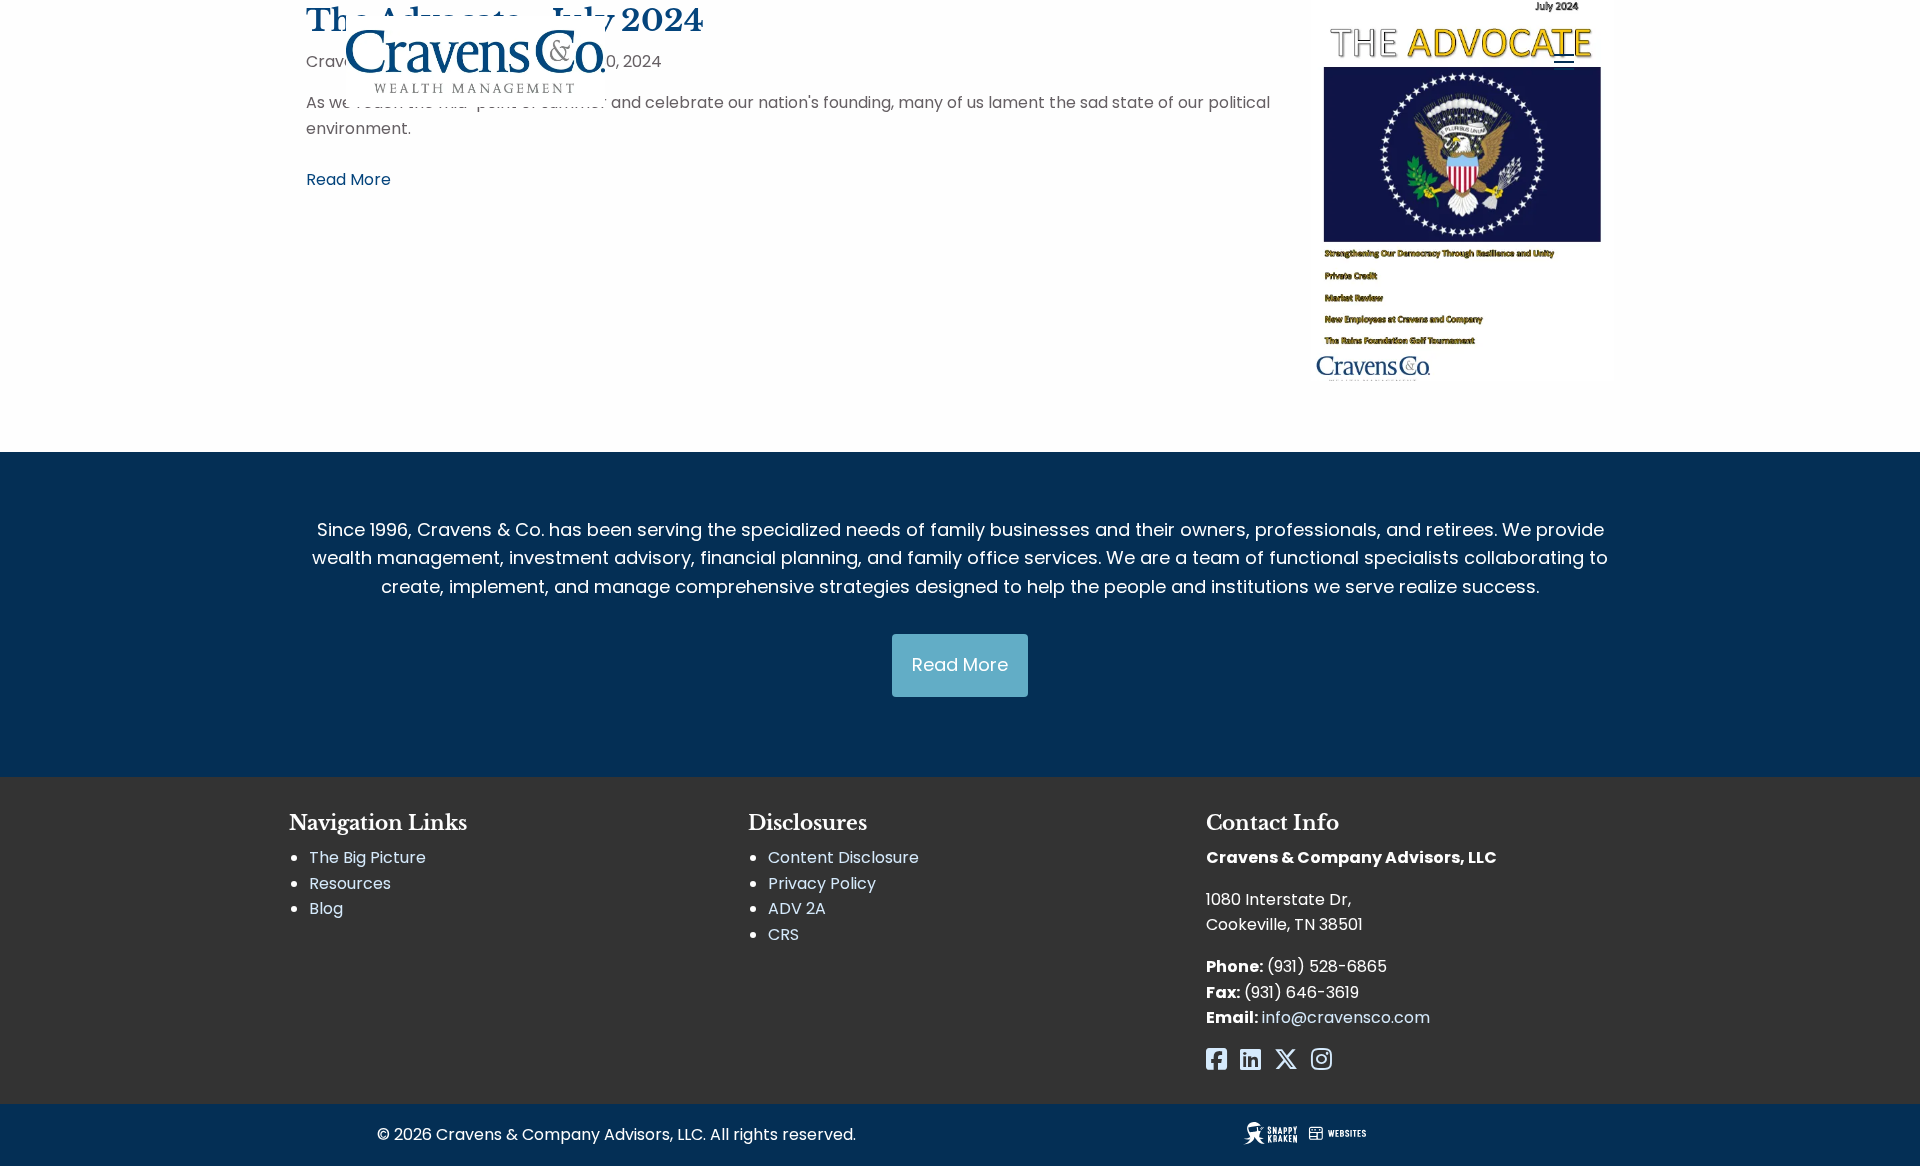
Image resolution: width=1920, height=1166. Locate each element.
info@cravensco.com (1346, 1017)
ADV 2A (797, 908)
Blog (326, 908)
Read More (348, 179)
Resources (350, 883)
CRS (783, 934)
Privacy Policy (822, 883)
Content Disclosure (843, 857)
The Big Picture (367, 857)
